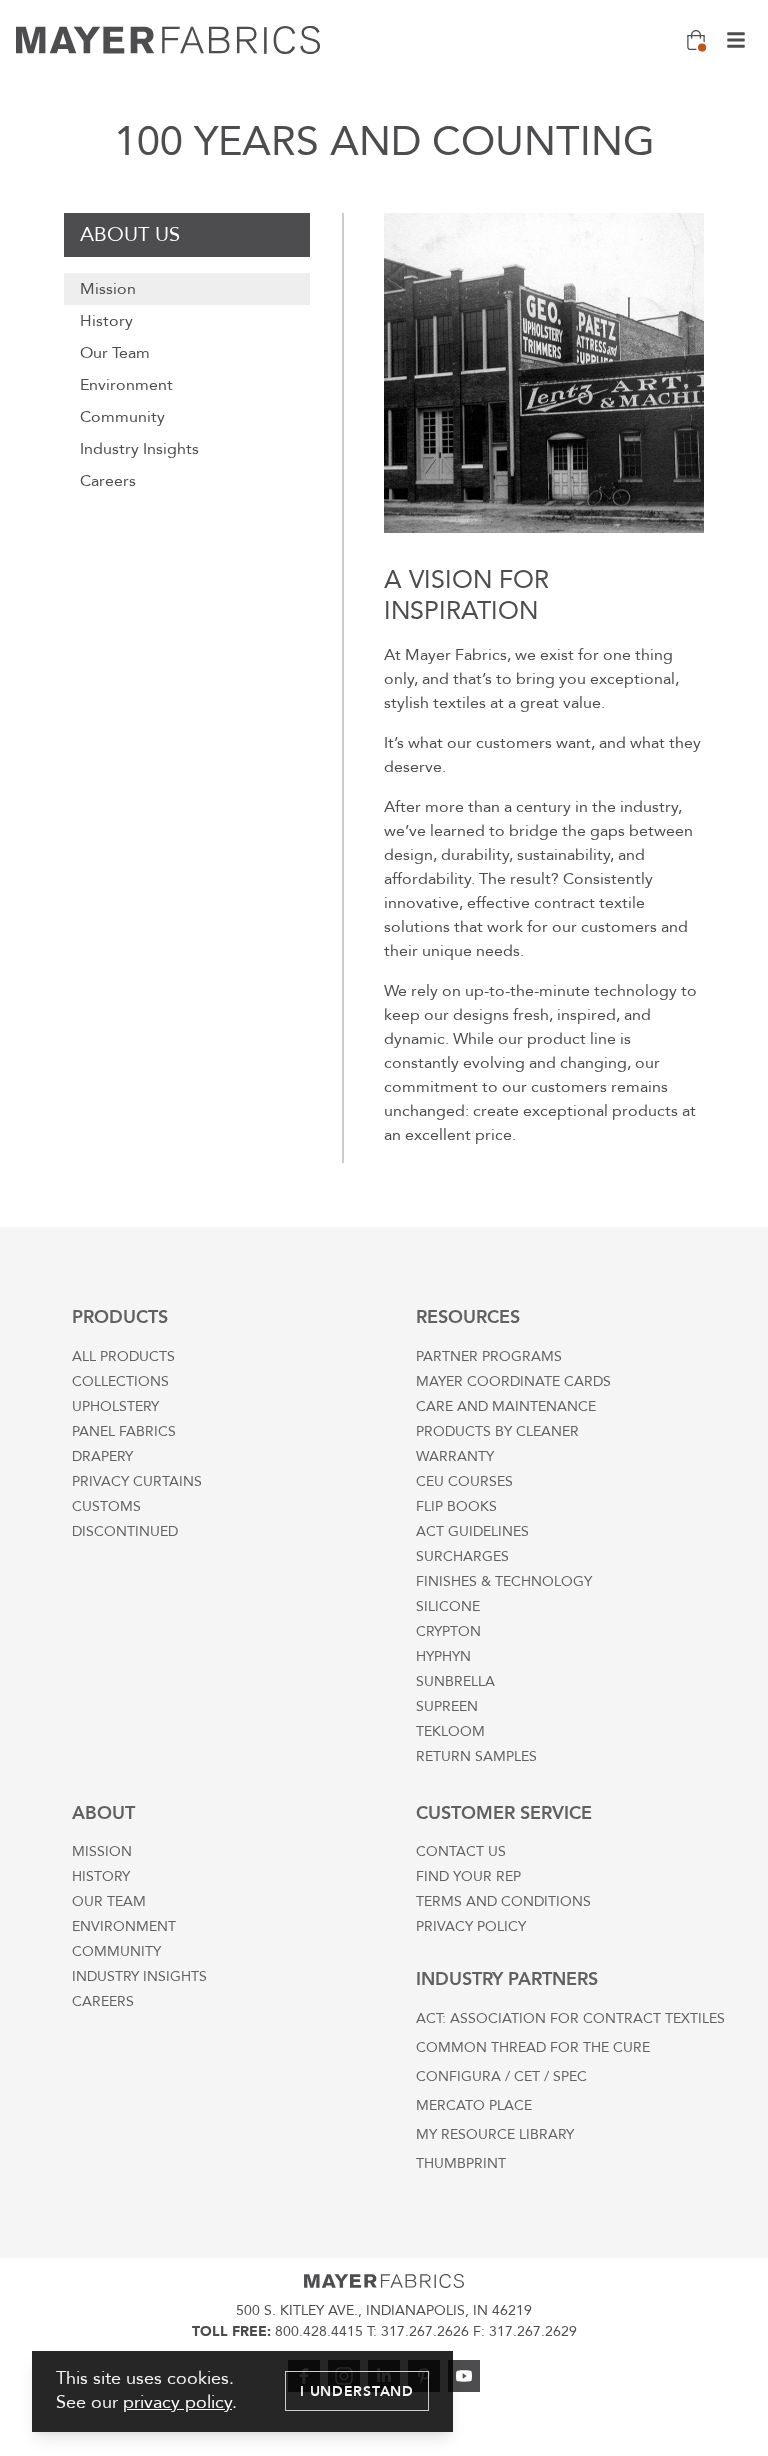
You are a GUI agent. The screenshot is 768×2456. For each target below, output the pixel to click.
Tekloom (450, 1731)
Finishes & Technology (504, 1581)
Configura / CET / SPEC (501, 2076)
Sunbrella (455, 1681)
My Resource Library (495, 2134)
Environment (126, 385)
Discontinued (125, 1531)
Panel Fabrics (124, 1431)
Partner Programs (489, 1356)
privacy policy (177, 2402)
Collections (120, 1381)
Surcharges (462, 1556)
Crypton (448, 1631)
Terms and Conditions (503, 1901)
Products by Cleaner (497, 1431)
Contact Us (461, 1851)
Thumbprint (461, 2163)
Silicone (448, 1606)
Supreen (447, 1706)
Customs (106, 1506)
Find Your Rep (468, 1876)
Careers (108, 481)
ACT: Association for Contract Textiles (570, 2018)
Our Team (115, 353)
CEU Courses (464, 1481)
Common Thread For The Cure (533, 2047)
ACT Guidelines (472, 1531)
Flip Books (456, 1506)
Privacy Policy (471, 1926)
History (106, 321)
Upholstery (115, 1406)
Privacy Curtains (137, 1481)
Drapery (102, 1456)
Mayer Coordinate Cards (513, 1381)
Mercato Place (474, 2105)
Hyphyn (443, 1656)
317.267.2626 (425, 2331)
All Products (123, 1356)
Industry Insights (139, 449)
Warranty (455, 1456)
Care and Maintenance (506, 1406)
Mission (108, 289)
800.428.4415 (319, 2331)
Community (122, 417)
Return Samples (476, 1756)
